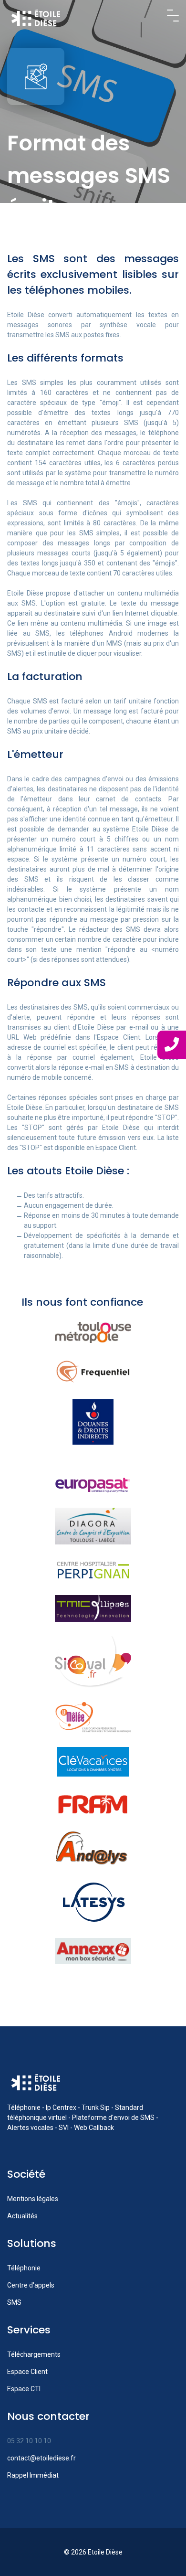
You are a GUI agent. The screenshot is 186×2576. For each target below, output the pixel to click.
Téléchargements (34, 2354)
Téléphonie (24, 2268)
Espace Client (27, 2372)
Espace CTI (24, 2389)
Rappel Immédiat (33, 2475)
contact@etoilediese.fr (41, 2458)
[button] (173, 16)
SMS (14, 2302)
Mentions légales (33, 2199)
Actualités (22, 2216)
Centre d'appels (31, 2285)
